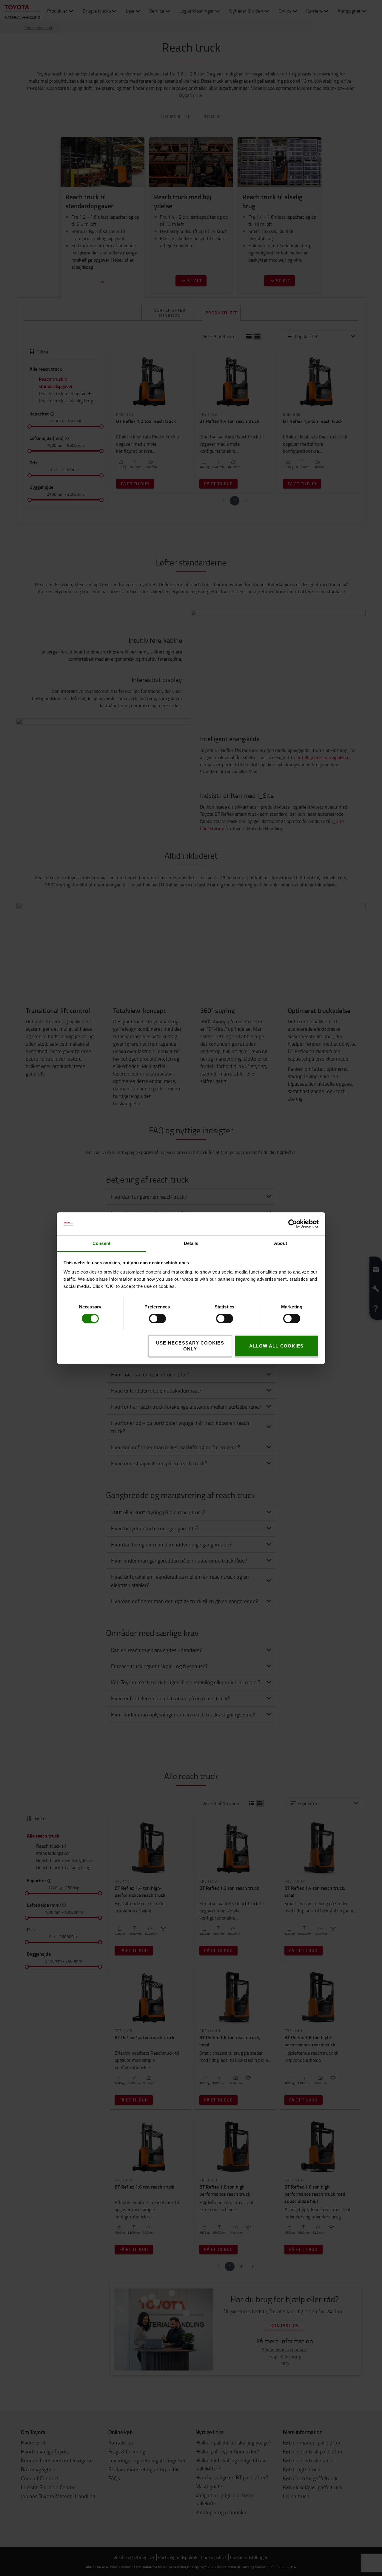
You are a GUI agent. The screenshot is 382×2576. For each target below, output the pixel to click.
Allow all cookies (276, 1346)
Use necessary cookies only (190, 1346)
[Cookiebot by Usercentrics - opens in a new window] (293, 1224)
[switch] (149, 1319)
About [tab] (281, 1243)
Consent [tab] (101, 1243)
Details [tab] (191, 1243)
